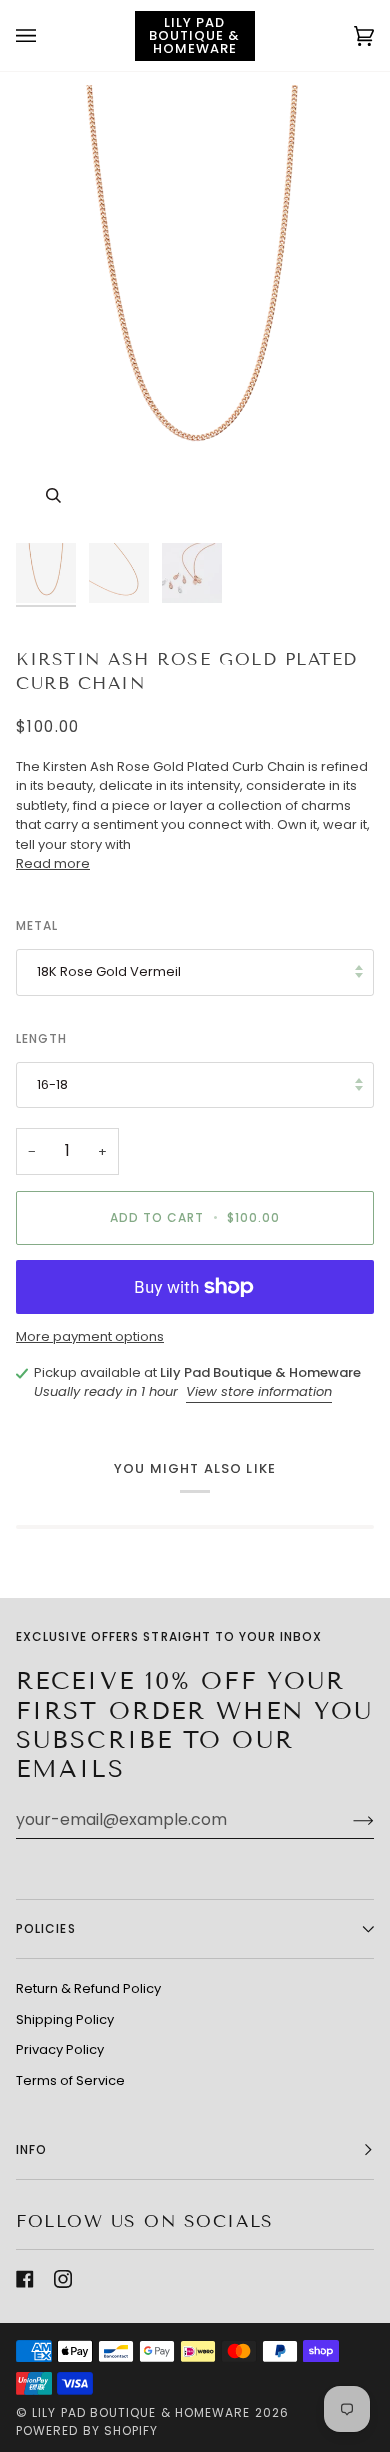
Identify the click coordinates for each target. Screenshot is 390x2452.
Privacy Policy (60, 2049)
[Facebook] (25, 2279)
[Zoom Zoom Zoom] (195, 309)
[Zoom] (53, 495)
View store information (259, 1391)
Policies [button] (46, 1928)
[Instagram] (63, 2279)
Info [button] (31, 2149)
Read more (53, 863)
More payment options (90, 1336)
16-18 (52, 1084)
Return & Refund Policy (88, 1988)
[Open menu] (46, 35)
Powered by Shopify (87, 2430)
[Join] (347, 1820)
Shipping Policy (65, 2019)
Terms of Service (70, 2080)
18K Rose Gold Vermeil (109, 971)
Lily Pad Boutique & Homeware (141, 2412)
